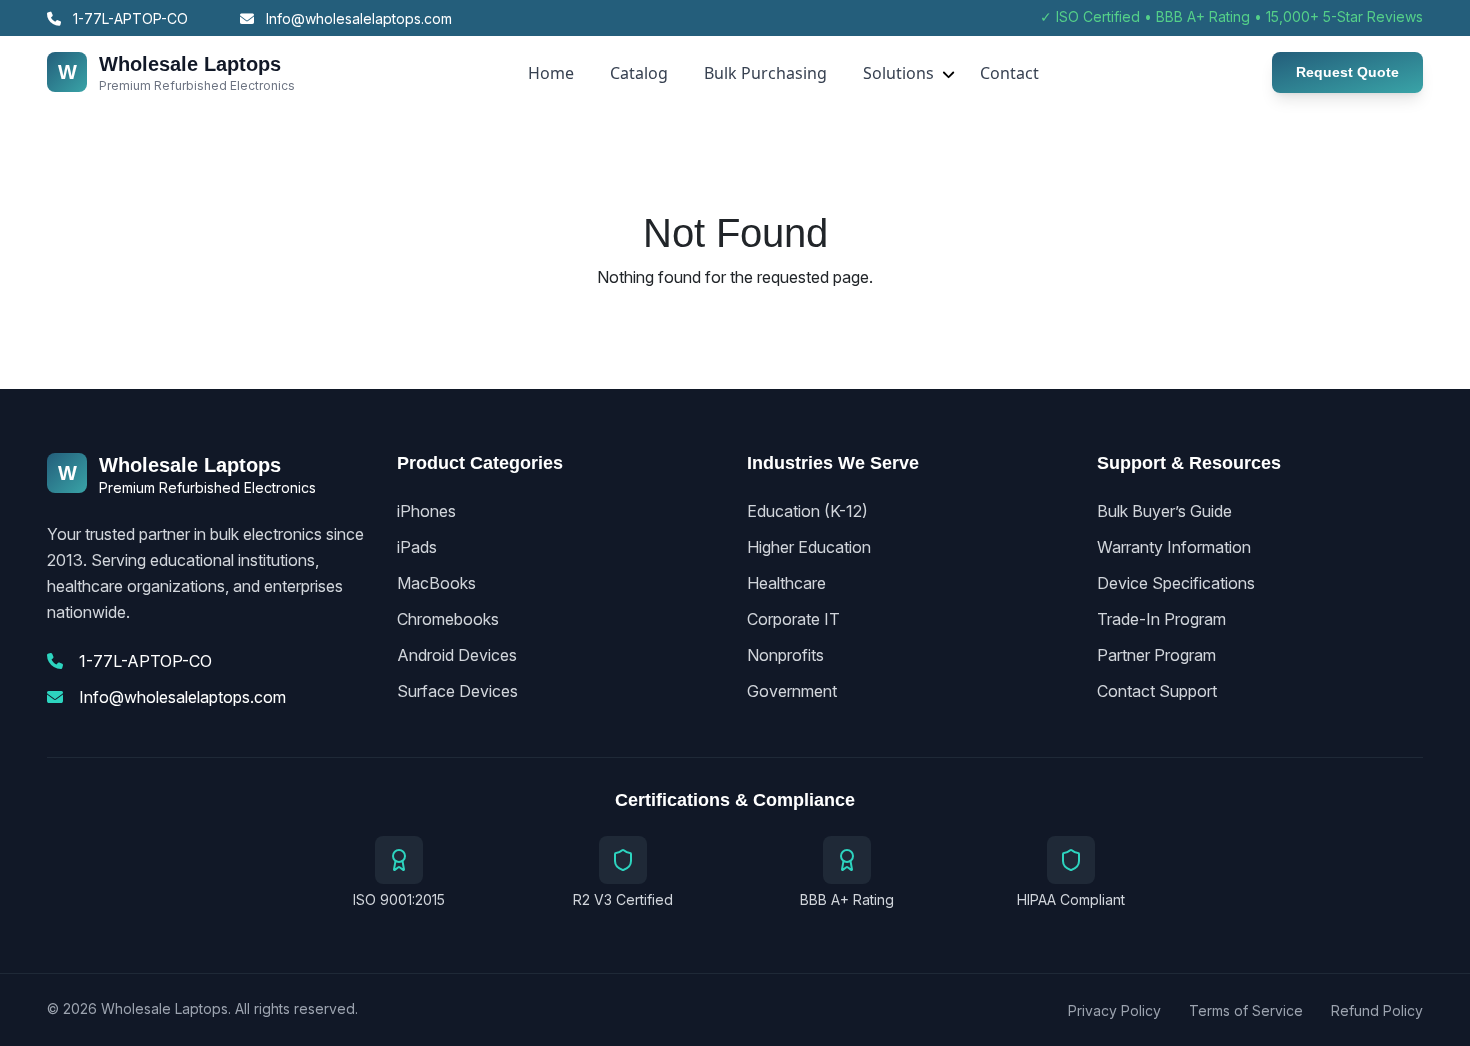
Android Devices (457, 655)
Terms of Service (1246, 1010)
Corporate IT (793, 619)
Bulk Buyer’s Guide (1164, 511)
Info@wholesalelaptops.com (357, 18)
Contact (1009, 73)
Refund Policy (1377, 1010)
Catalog (639, 73)
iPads (417, 547)
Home (551, 73)
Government (792, 691)
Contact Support (1157, 691)
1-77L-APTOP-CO (128, 18)
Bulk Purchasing (765, 73)
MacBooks (436, 583)
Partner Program (1156, 655)
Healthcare (786, 583)
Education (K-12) (807, 511)
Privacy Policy (1114, 1010)
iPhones (426, 511)
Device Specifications (1176, 583)
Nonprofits (785, 655)
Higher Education (809, 547)
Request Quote (1347, 72)
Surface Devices (457, 691)
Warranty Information (1174, 547)
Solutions (898, 73)
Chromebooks (448, 619)
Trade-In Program (1161, 619)
